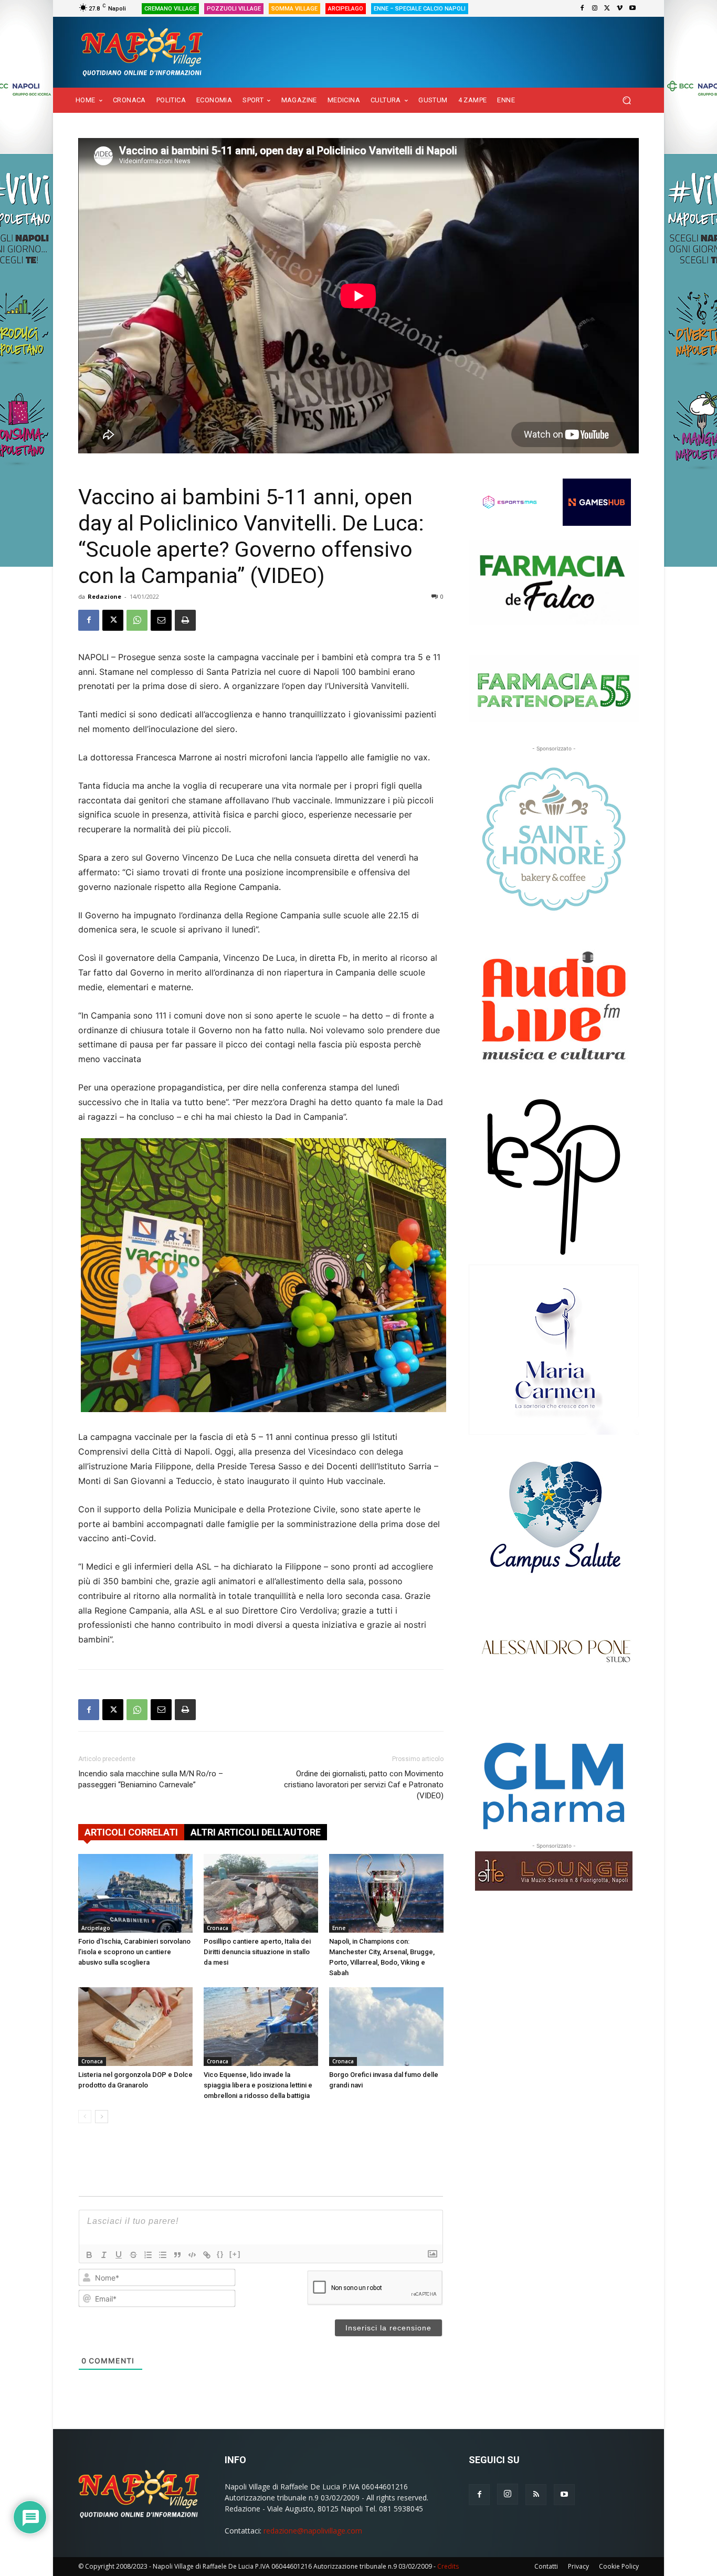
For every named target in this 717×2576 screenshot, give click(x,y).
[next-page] (102, 2117)
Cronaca (218, 1928)
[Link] (207, 2255)
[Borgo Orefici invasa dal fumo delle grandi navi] (386, 2027)
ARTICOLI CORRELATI (131, 1832)
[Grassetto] (89, 2255)
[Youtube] (632, 8)
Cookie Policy (619, 2566)
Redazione (104, 596)
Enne (339, 1928)
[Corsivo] (104, 2255)
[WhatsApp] (137, 620)
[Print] (185, 620)
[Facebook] (582, 8)
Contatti (546, 2566)
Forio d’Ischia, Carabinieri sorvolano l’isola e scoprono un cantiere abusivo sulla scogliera (134, 1952)
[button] (626, 100)
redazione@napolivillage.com (313, 2531)
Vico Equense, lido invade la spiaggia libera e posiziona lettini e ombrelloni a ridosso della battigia (258, 2085)
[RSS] (536, 2495)
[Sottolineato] (119, 2255)
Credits (448, 2566)
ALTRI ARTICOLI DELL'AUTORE (256, 1832)
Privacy (578, 2566)
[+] (235, 2254)
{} (220, 2254)
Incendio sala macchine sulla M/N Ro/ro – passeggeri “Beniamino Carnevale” (151, 1779)
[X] (607, 8)
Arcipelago (96, 1928)
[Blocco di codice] (192, 2255)
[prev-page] (85, 2117)
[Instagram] (595, 8)
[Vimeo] (620, 8)
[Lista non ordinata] (163, 2255)
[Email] (161, 620)
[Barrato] (133, 2255)
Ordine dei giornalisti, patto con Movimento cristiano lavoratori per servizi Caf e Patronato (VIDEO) (364, 1785)
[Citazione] (177, 2255)
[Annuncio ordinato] (148, 2255)
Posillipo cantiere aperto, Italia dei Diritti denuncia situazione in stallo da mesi (257, 1952)
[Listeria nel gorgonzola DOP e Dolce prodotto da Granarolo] (135, 2027)
